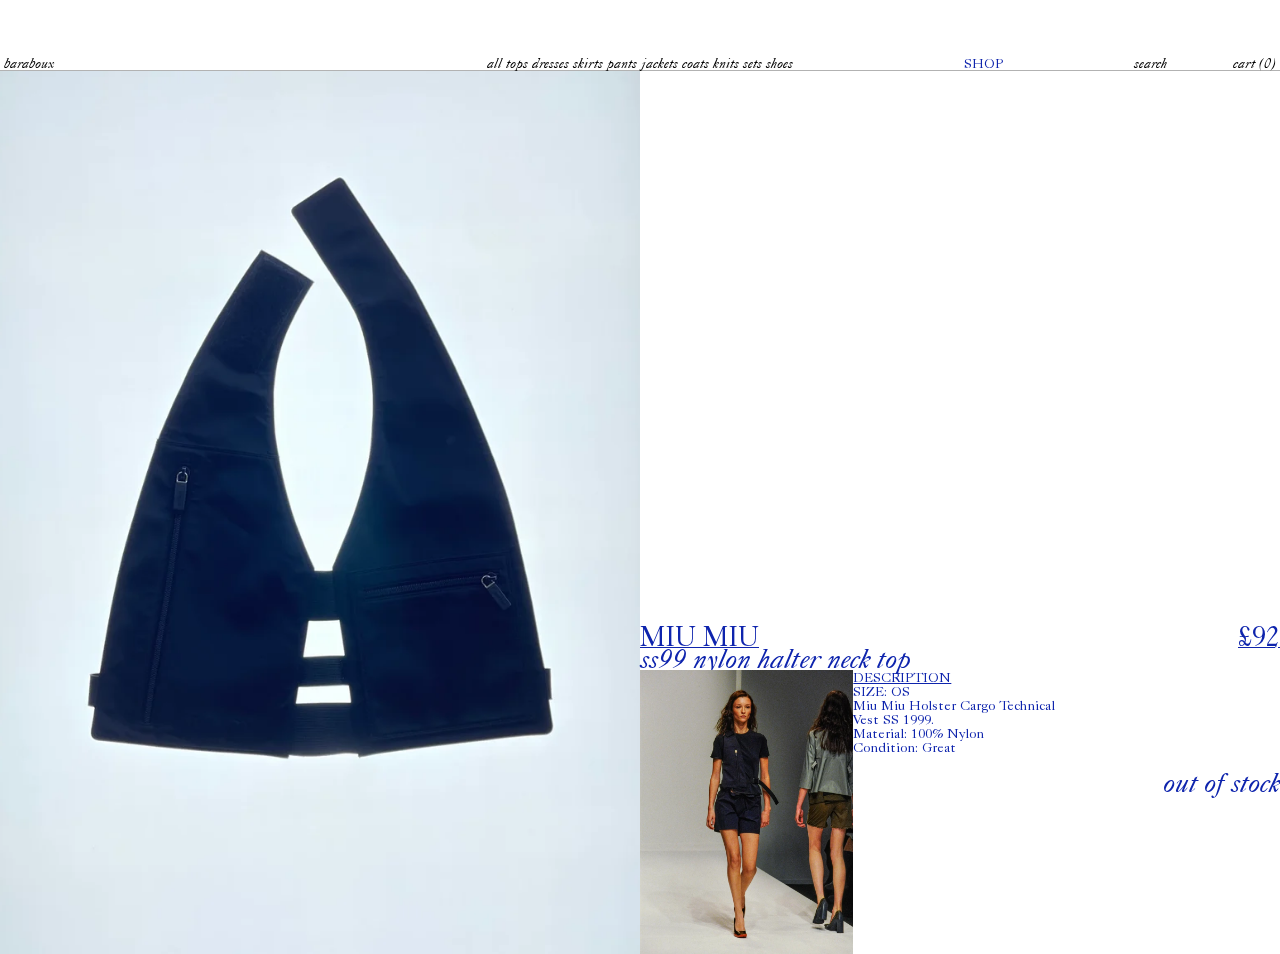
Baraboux (29, 63)
